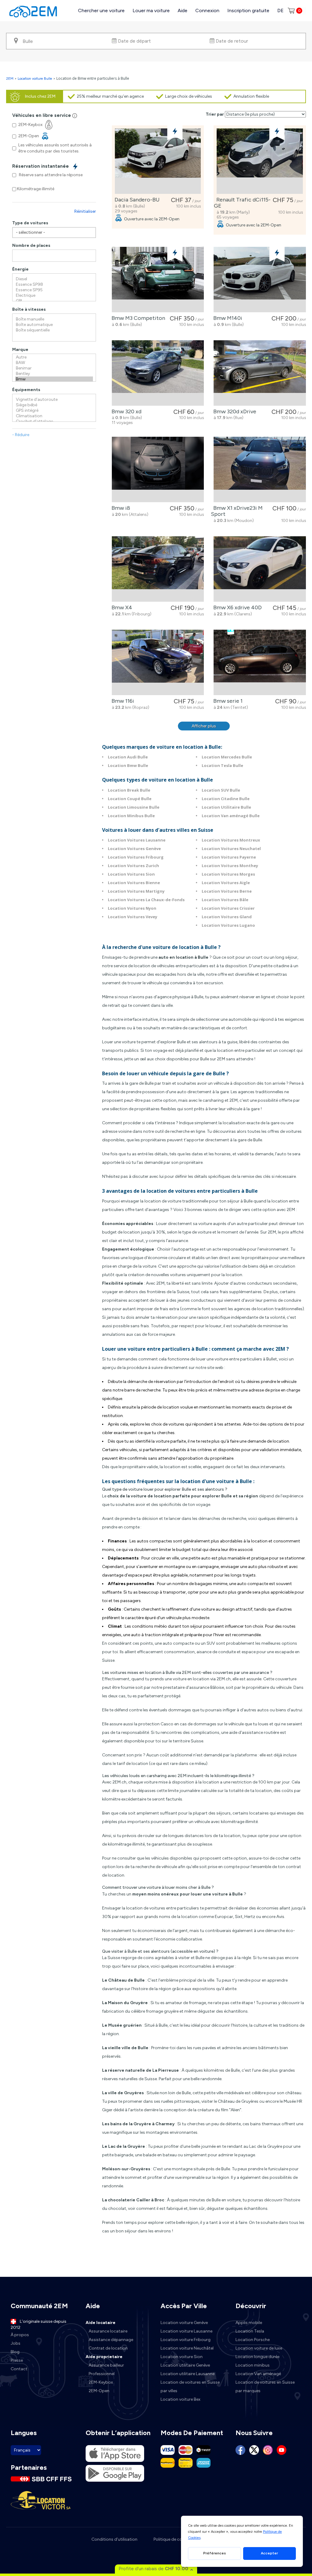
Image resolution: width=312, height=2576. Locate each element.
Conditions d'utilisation (114, 2539)
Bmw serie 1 (227, 701)
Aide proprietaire (104, 2357)
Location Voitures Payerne (229, 857)
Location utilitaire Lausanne (188, 2374)
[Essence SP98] (54, 285)
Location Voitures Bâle (225, 900)
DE (280, 10)
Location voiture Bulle (35, 79)
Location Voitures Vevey (133, 917)
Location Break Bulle (129, 790)
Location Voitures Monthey (230, 866)
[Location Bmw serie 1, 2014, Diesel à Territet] (260, 662)
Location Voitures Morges (228, 874)
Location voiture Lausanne (186, 2331)
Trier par (215, 114)
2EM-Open (99, 2391)
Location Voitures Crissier (228, 908)
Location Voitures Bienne (134, 883)
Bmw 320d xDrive (234, 411)
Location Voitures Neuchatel (231, 849)
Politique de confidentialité (179, 2539)
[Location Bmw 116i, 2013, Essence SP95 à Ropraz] (158, 662)
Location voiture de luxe (259, 2348)
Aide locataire (101, 2323)
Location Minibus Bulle (131, 816)
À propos (20, 2335)
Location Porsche (253, 2340)
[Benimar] (54, 368)
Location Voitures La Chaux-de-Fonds (146, 900)
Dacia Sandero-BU (136, 200)
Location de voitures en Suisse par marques (265, 2387)
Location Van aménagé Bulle (231, 816)
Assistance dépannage (111, 2340)
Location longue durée (257, 2357)
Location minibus (253, 2365)
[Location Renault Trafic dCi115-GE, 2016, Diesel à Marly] (260, 161)
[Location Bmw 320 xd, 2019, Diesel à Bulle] (158, 373)
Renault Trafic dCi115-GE (242, 203)
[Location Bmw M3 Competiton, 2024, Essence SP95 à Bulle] (158, 280)
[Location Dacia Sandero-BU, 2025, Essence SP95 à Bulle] (158, 161)
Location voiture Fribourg (186, 2340)
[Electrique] (54, 296)
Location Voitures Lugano (228, 925)
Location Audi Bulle (128, 757)
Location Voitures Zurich (133, 866)
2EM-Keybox (101, 2382)
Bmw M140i (227, 318)
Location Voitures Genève (134, 849)
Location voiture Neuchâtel (187, 2348)
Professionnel (102, 2374)
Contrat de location (108, 2348)
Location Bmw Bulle (128, 765)
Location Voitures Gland (227, 917)
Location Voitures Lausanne (137, 840)
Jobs (16, 2343)
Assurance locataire (108, 2331)
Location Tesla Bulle (222, 765)
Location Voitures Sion (131, 874)
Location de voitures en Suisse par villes (190, 2387)
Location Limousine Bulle (134, 807)
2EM (10, 79)
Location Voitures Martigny (136, 891)
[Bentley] (54, 374)
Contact (19, 2369)
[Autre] (54, 357)
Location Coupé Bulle (130, 799)
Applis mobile (249, 2323)
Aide (183, 10)
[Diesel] (54, 279)
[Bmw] (54, 379)
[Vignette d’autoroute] (54, 400)
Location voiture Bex (181, 2399)
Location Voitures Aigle (226, 883)
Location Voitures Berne (227, 891)
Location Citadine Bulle (226, 799)
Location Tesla (250, 2331)
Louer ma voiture (151, 10)
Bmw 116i (122, 701)
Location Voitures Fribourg (136, 857)
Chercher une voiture (101, 10)
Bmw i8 (120, 508)
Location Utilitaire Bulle (226, 807)
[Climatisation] (54, 416)
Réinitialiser (85, 211)
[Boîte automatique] (54, 325)
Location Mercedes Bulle (227, 757)
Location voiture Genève (184, 2323)
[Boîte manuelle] (54, 319)
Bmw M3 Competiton (137, 318)
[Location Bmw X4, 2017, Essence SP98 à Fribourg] (158, 569)
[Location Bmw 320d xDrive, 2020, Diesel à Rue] (260, 373)
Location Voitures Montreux (231, 840)
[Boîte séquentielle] (54, 330)
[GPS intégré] (54, 411)
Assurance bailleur (106, 2365)
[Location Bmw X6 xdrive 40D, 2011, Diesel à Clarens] (260, 569)
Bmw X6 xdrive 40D (236, 607)
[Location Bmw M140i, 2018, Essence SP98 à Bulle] (260, 280)
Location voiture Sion (182, 2357)
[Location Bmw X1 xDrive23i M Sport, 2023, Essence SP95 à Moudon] (260, 469)
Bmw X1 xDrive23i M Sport (237, 511)
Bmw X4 (121, 607)
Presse (17, 2360)
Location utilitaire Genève (185, 2365)
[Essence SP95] (54, 290)
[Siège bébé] (54, 405)
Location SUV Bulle (221, 790)
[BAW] (54, 363)
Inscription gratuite (248, 10)
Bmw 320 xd (125, 411)
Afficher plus (204, 726)
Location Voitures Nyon (132, 908)
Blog (15, 2352)
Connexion (207, 10)
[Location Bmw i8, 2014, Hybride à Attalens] (158, 469)
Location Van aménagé (258, 2374)
